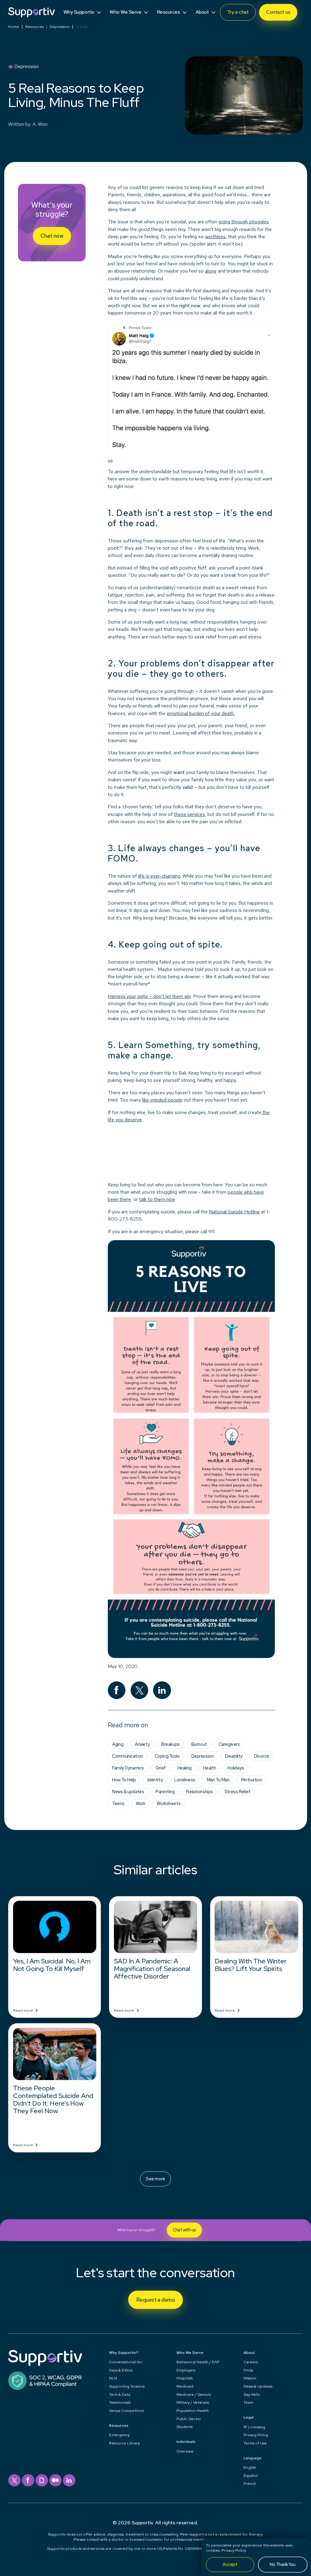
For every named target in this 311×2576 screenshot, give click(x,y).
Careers (251, 2362)
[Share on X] (140, 1690)
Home (14, 27)
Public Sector (189, 2419)
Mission (250, 2378)
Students (185, 2427)
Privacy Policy (234, 2550)
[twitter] (14, 2480)
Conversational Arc (126, 2362)
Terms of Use (255, 2443)
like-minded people (162, 1100)
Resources (34, 27)
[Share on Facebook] (117, 1690)
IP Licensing (254, 2427)
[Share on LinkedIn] (162, 1690)
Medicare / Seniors (194, 2394)
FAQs (248, 2370)
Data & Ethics (121, 2370)
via (110, 460)
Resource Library (124, 2443)
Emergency (119, 2435)
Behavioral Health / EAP (198, 2362)
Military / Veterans (193, 2402)
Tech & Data (120, 2394)
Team (248, 2402)
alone (211, 271)
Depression (60, 27)
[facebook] (28, 2480)
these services (190, 814)
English (250, 2467)
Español (251, 2476)
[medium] (55, 2480)
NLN (113, 2378)
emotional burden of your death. (201, 713)
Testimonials (120, 2402)
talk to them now (157, 1199)
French (250, 2483)
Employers (186, 2370)
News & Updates (258, 2386)
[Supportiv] (31, 12)
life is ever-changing (159, 876)
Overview (185, 2451)
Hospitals (185, 2378)
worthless (215, 237)
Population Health (193, 2411)
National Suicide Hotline (234, 1212)
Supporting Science (127, 2386)
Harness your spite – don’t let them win (149, 996)
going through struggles (244, 222)
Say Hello (252, 2394)
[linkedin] (69, 2480)
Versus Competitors (126, 2411)
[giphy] (42, 2480)
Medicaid (185, 2386)
